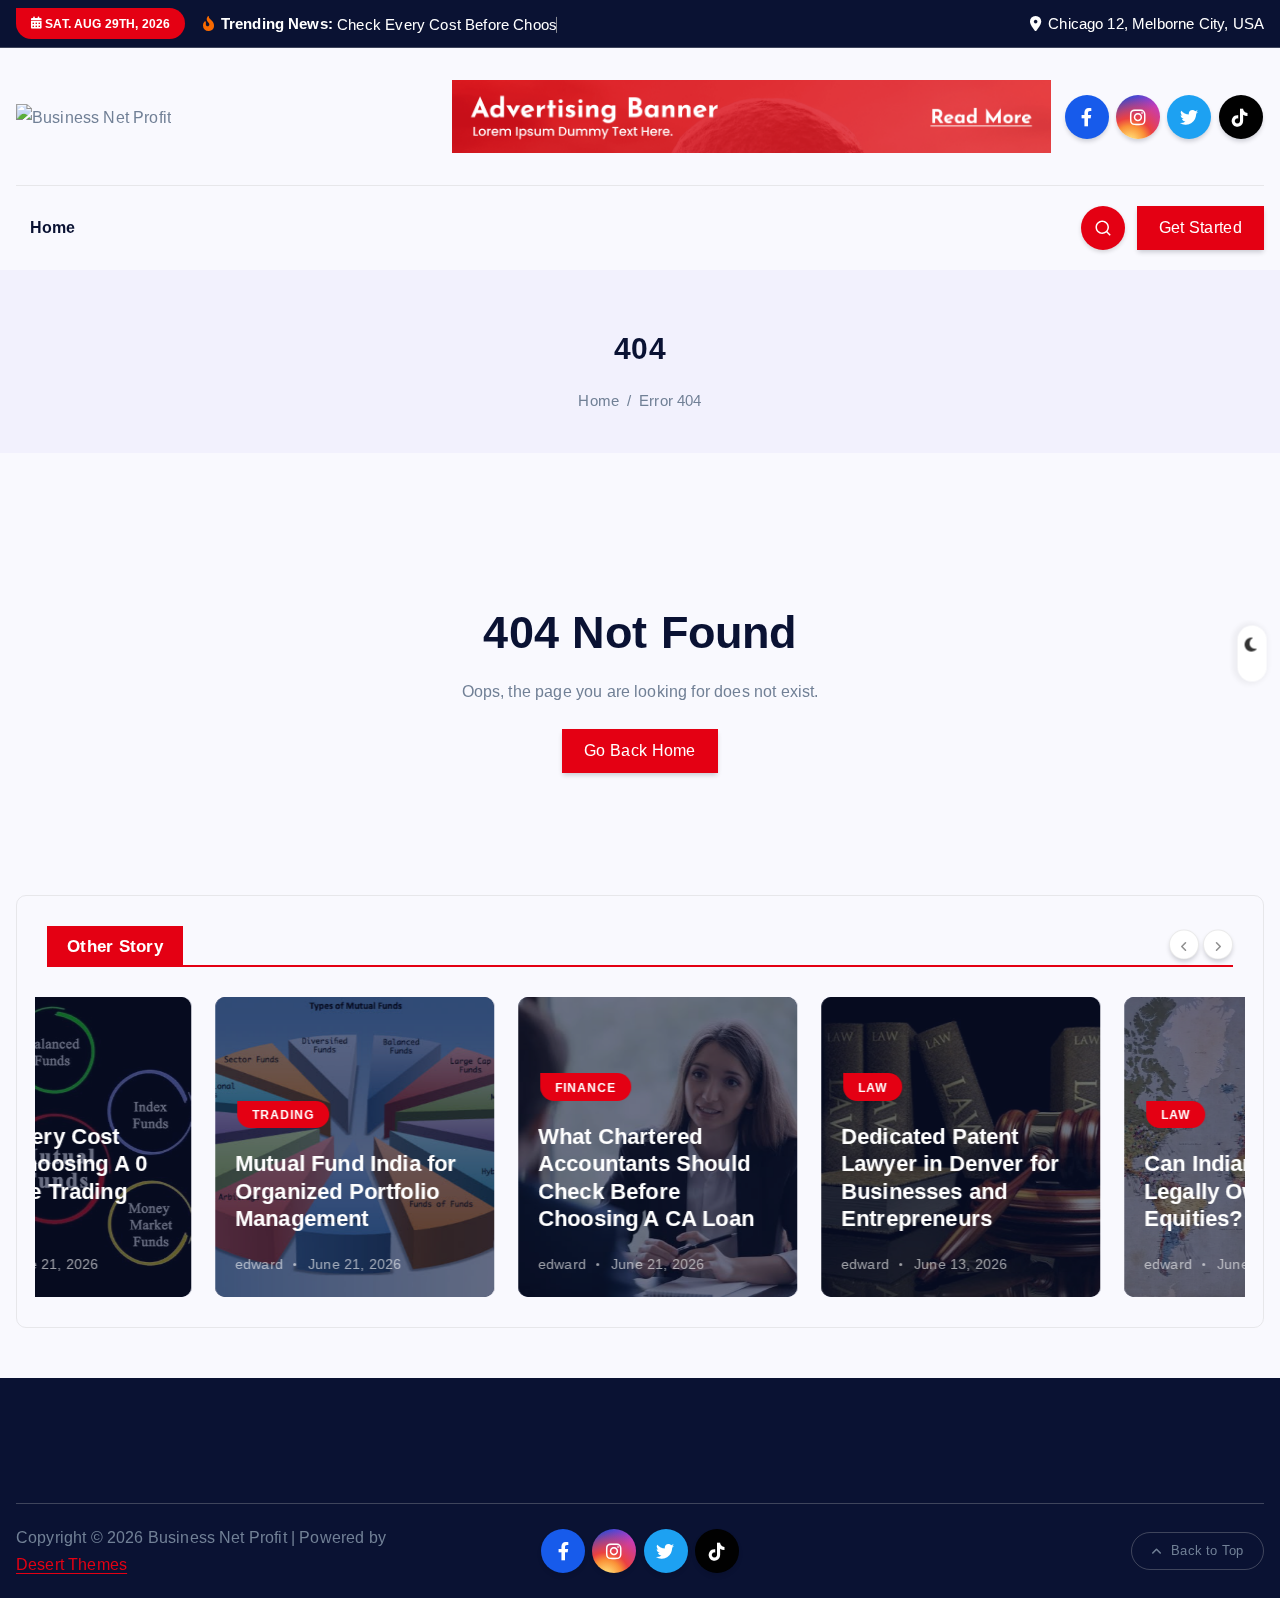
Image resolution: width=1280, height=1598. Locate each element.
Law (704, 1088)
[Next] (1218, 944)
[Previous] (1184, 944)
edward (91, 1264)
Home (53, 227)
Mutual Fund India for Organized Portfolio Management (177, 1191)
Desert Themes (71, 1564)
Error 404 (670, 400)
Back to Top (1207, 1550)
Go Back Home (640, 750)
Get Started (1200, 227)
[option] (186, 1147)
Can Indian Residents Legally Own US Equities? (1087, 1191)
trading (115, 1115)
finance (417, 1088)
